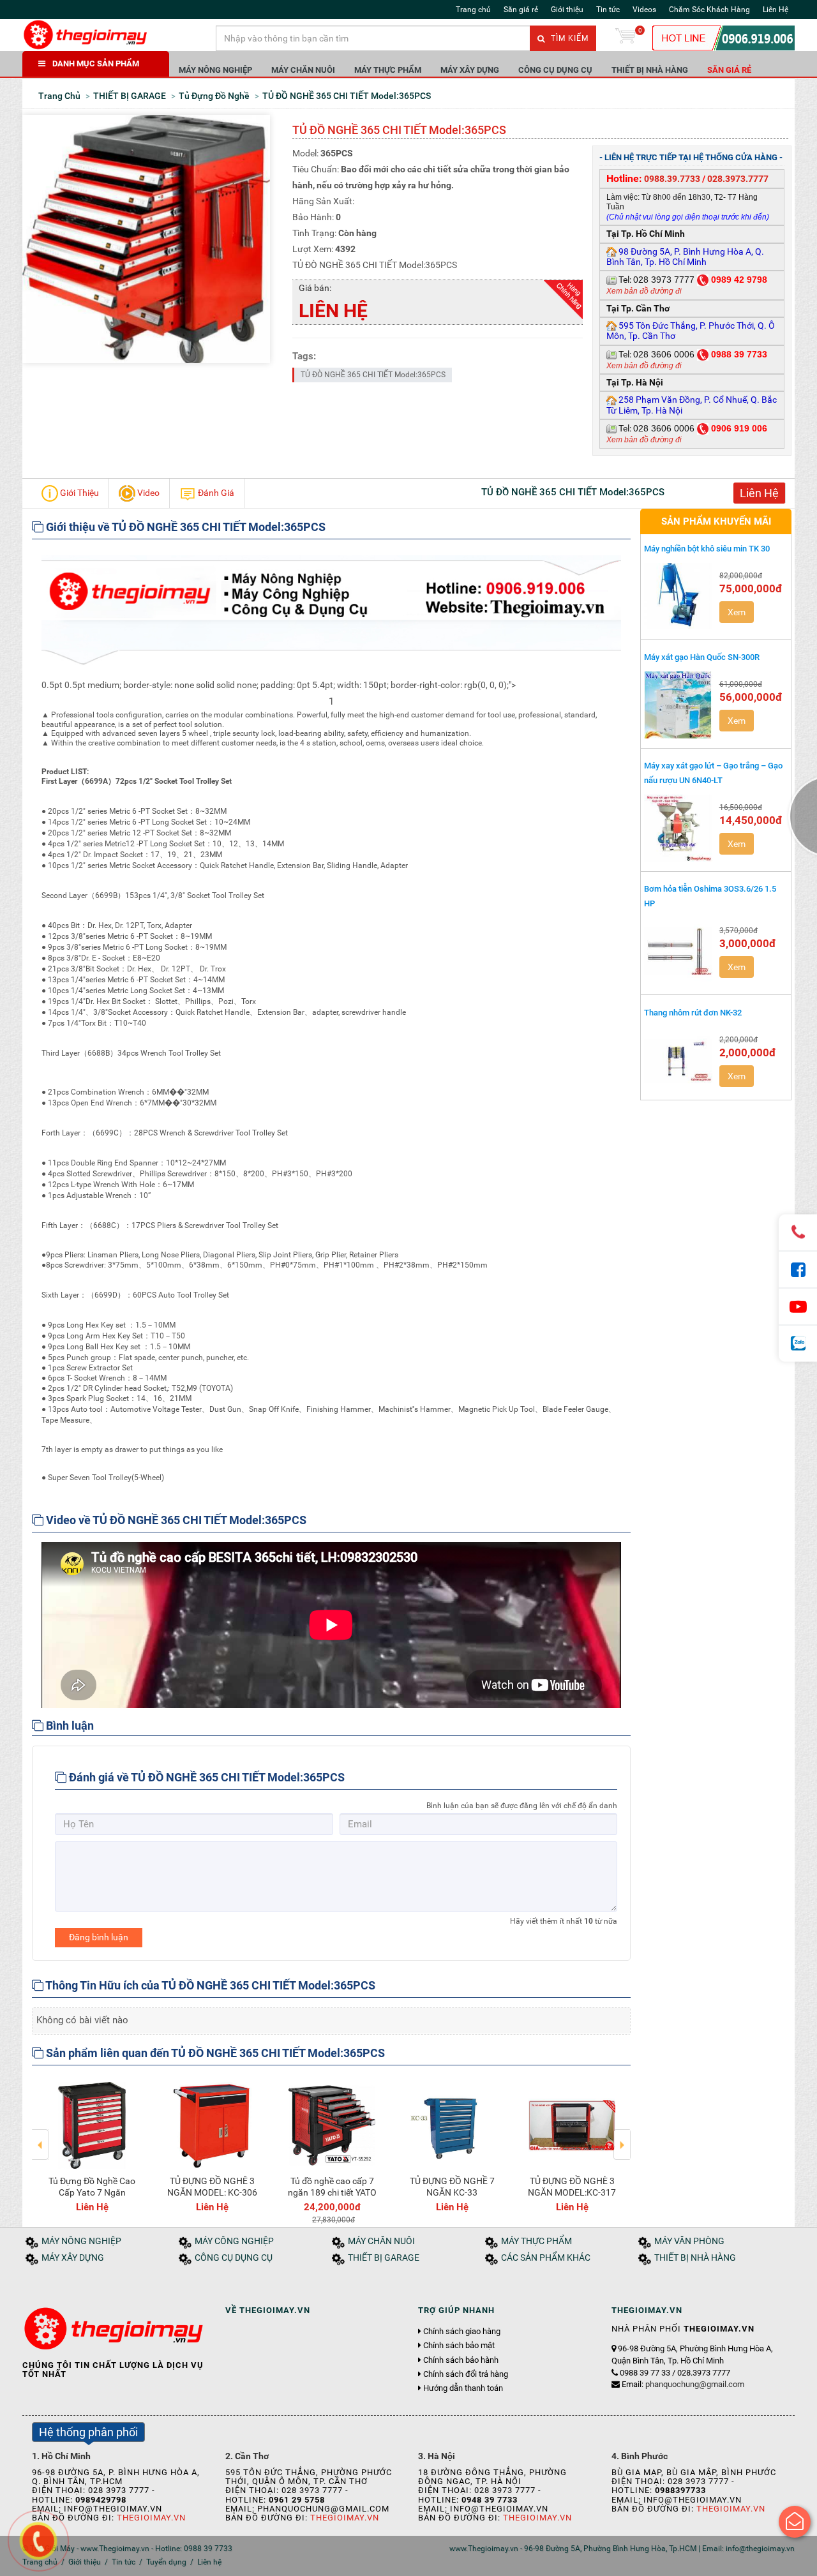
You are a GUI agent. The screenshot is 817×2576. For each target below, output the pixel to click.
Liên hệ (209, 2562)
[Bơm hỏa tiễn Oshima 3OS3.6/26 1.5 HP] (678, 951)
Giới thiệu (567, 10)
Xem (737, 612)
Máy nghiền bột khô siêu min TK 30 (707, 549)
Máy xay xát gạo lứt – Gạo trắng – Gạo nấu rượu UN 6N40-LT (713, 773)
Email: (683, 2384)
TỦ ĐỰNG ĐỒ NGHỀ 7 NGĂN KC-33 (452, 2187)
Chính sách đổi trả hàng (466, 2374)
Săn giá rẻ (521, 10)
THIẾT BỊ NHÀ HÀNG (650, 70)
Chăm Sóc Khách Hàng (709, 10)
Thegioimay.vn (151, 2518)
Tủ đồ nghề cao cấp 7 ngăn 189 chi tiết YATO (332, 2187)
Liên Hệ (776, 10)
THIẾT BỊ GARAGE (384, 2258)
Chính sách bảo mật (459, 2346)
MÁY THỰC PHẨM (388, 70)
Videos (644, 10)
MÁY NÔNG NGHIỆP (215, 70)
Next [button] (622, 2136)
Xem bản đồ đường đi (644, 291)
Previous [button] (41, 2136)
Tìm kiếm (568, 38)
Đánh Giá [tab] (215, 492)
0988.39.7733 (672, 179)
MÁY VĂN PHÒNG (689, 2241)
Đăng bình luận (99, 1937)
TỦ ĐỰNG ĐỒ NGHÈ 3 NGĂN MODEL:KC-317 (572, 2187)
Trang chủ (473, 10)
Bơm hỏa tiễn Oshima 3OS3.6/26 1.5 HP (710, 896)
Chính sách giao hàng (462, 2332)
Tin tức (608, 10)
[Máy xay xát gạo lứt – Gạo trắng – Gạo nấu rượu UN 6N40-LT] (678, 828)
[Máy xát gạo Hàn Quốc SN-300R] (678, 705)
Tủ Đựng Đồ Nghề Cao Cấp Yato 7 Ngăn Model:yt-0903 (92, 2192)
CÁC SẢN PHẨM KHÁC (546, 2258)
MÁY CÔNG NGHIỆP (234, 2241)
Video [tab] (147, 492)
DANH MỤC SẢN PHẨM (96, 64)
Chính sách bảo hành (461, 2360)
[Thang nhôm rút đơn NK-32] (678, 1060)
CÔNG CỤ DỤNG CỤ (555, 70)
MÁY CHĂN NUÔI (303, 70)
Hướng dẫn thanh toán (463, 2388)
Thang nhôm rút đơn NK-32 (693, 1013)
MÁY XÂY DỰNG (470, 70)
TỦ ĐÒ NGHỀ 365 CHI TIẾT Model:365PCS (373, 375)
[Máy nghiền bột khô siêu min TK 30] (678, 596)
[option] (92, 2145)
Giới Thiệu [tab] (79, 492)
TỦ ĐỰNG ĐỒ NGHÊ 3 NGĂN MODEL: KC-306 (212, 2187)
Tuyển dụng (166, 2562)
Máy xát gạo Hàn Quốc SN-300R (702, 657)
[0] (626, 38)
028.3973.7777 (738, 179)
